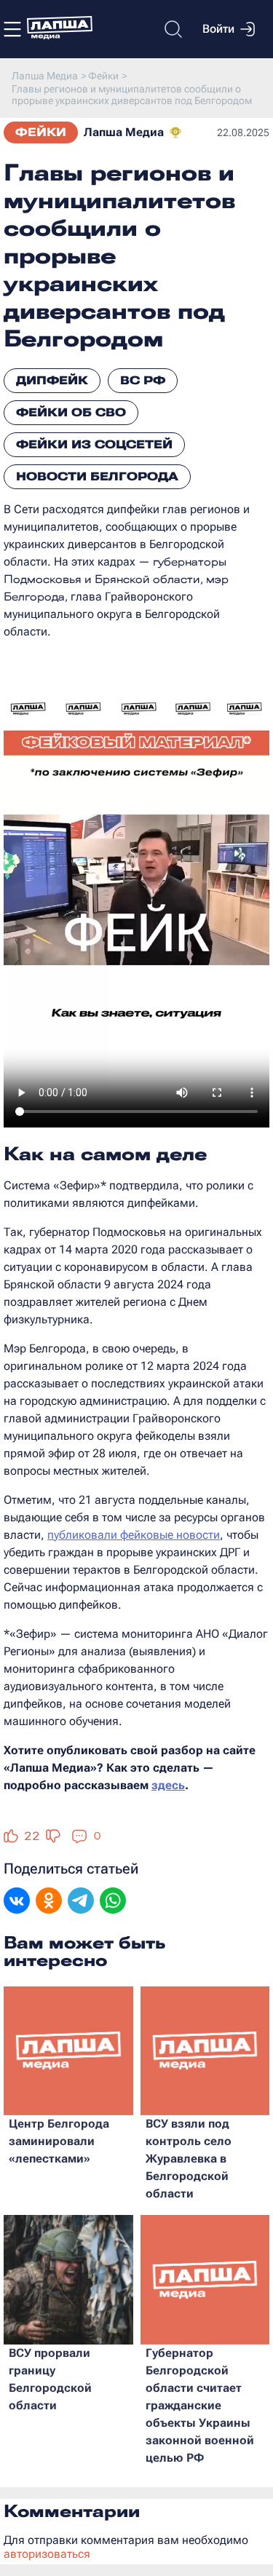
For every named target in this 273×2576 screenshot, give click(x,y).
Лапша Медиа (124, 132)
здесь (168, 1785)
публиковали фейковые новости (134, 1535)
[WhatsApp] (113, 1902)
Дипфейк (52, 380)
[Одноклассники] (49, 1902)
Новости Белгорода (97, 476)
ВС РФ (143, 380)
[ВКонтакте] (17, 1902)
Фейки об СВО (71, 412)
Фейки (41, 132)
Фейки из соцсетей (94, 444)
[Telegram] (81, 1902)
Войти (218, 29)
